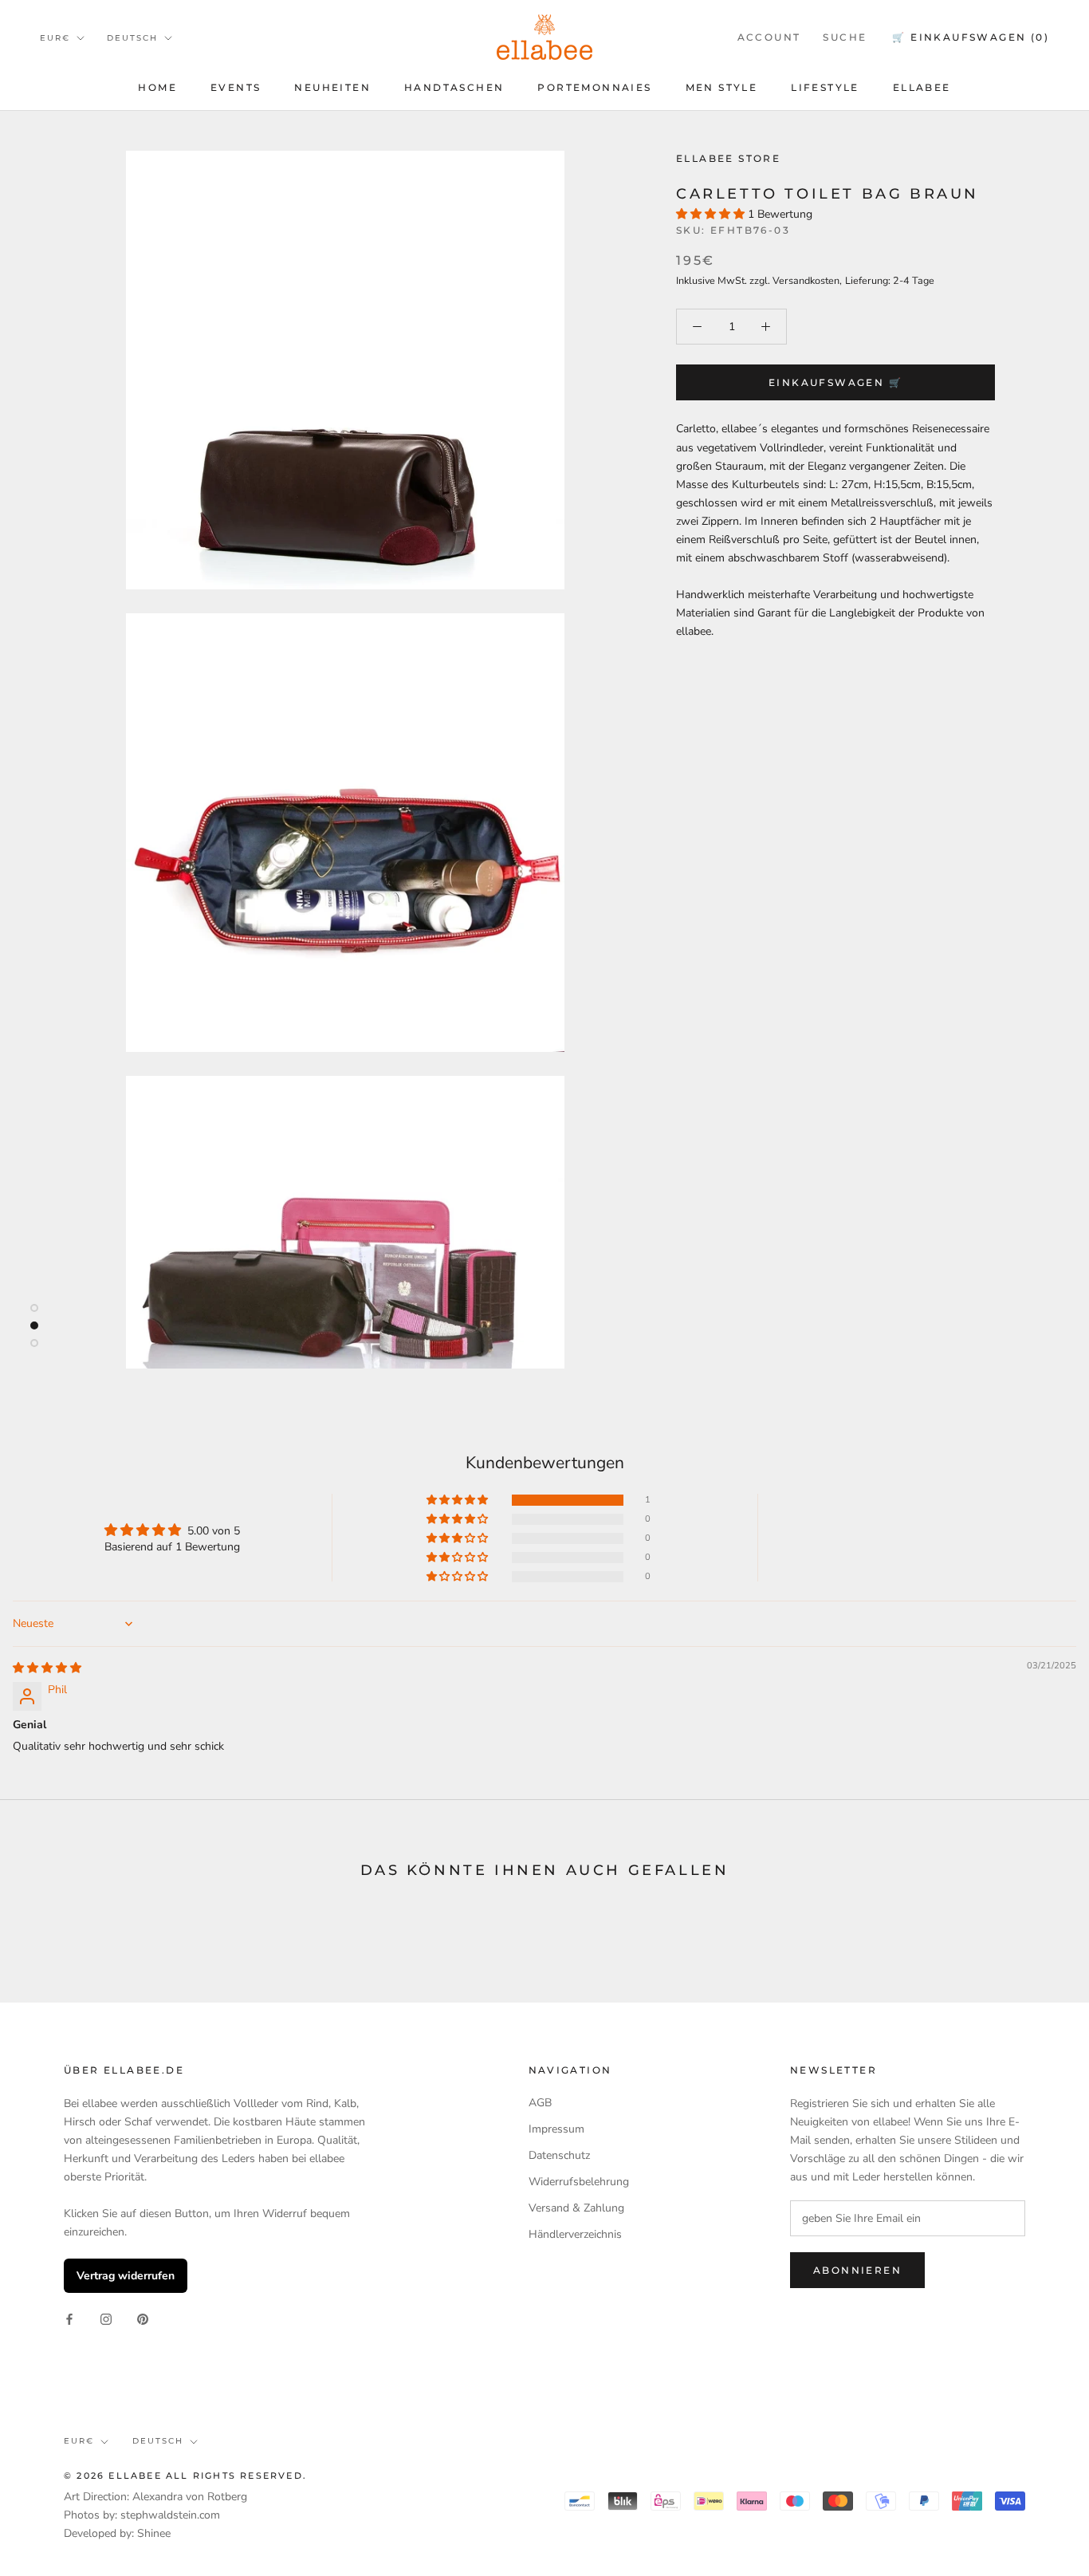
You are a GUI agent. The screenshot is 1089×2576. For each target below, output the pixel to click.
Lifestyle (825, 87)
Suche (845, 37)
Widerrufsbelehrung (579, 2182)
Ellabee (922, 87)
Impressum (556, 2129)
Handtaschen (454, 87)
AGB (540, 2103)
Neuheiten (332, 87)
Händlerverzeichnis (575, 2234)
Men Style (722, 87)
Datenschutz (559, 2155)
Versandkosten (806, 280)
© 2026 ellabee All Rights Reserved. (185, 2476)
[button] (712, 214)
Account (769, 37)
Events (236, 87)
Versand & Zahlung (576, 2208)
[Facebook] (69, 2318)
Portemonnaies (594, 87)
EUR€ (55, 38)
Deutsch (132, 38)
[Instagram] (106, 2318)
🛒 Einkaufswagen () (971, 37)
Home (157, 87)
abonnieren (857, 2270)
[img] (47, 1668)
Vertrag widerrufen (126, 2276)
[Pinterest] (143, 2318)
